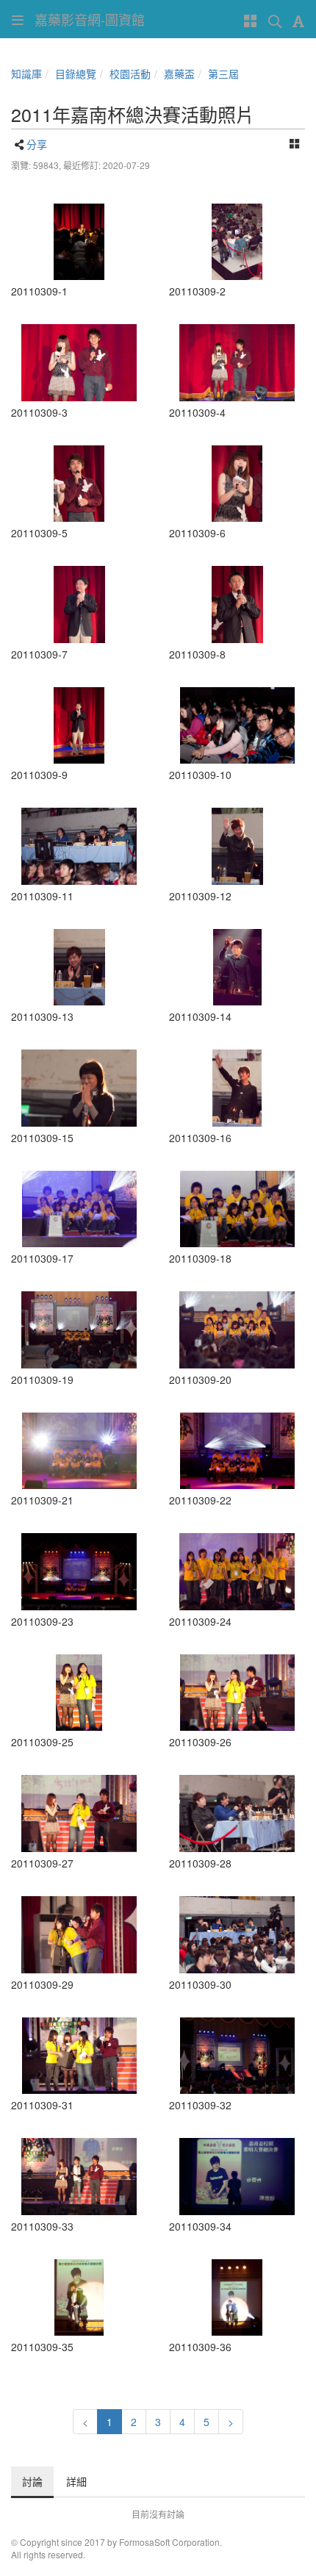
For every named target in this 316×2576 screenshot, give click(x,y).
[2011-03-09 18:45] (79, 2298)
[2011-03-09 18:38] (79, 1693)
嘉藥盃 (179, 73)
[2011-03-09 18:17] (79, 242)
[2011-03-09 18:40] (79, 1935)
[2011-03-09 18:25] (237, 242)
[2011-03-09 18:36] (79, 1451)
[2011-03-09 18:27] (79, 484)
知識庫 (26, 73)
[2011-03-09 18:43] (237, 2056)
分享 (37, 144)
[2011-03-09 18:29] (79, 604)
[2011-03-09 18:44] (79, 2177)
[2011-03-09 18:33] (79, 1209)
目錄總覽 (76, 73)
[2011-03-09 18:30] (79, 846)
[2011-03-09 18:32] (237, 968)
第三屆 (223, 73)
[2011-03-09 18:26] (79, 363)
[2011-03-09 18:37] (237, 1572)
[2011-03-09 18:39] (237, 1813)
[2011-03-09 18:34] (237, 1330)
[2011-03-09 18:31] (237, 846)
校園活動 (130, 73)
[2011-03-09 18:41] (79, 2056)
